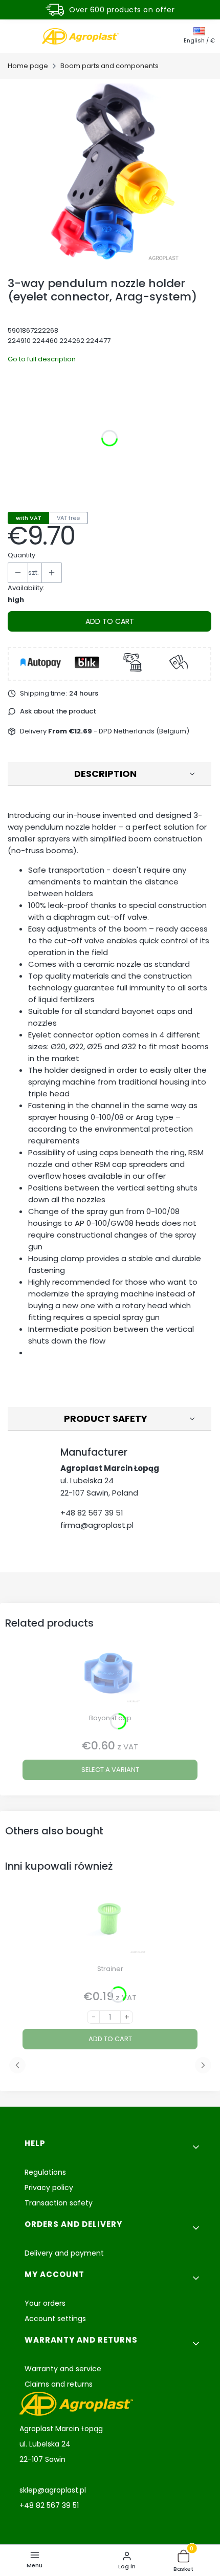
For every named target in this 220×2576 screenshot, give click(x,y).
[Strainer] (110, 1926)
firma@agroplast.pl (97, 1525)
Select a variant (110, 1770)
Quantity (21, 555)
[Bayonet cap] (110, 1675)
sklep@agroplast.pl (53, 2490)
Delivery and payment (64, 2253)
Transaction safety (59, 2203)
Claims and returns (59, 2384)
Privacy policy (49, 2188)
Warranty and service (63, 2369)
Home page (28, 66)
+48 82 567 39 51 (92, 1513)
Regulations (45, 2172)
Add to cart (110, 621)
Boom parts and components (109, 66)
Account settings (55, 2319)
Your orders (45, 2303)
